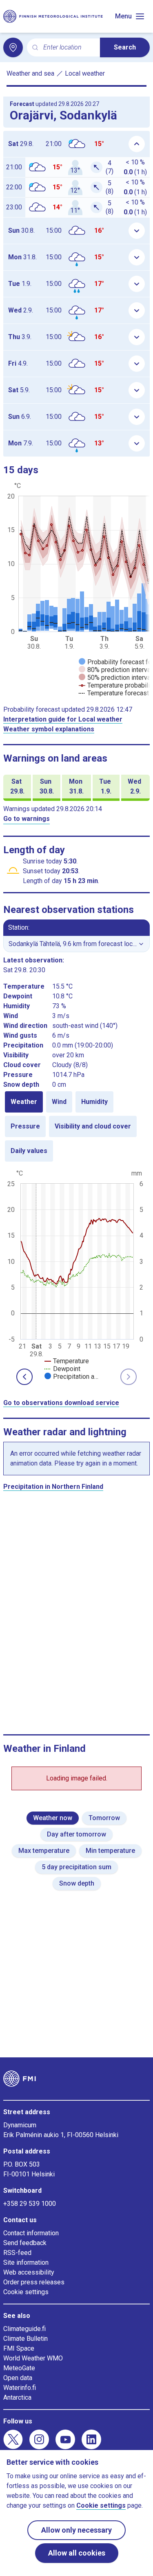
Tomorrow (104, 1818)
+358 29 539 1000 (30, 2204)
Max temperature (44, 1851)
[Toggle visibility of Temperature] (67, 1361)
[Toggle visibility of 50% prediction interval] (115, 678)
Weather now (53, 1818)
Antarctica (17, 2397)
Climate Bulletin (25, 2339)
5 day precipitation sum (76, 1867)
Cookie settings (26, 2292)
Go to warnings (27, 819)
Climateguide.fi (24, 2329)
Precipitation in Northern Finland (53, 1487)
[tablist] (76, 1126)
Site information (26, 2262)
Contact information (31, 2233)
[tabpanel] (76, 1274)
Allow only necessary (76, 2530)
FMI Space (19, 2348)
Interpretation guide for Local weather (63, 719)
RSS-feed (17, 2253)
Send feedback (25, 2243)
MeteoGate (19, 2368)
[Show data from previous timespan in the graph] (24, 1377)
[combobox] (68, 48)
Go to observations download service (61, 1403)
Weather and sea (30, 73)
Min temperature (110, 1851)
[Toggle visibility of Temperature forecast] (114, 693)
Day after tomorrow (76, 1834)
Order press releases (34, 2282)
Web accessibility (29, 2272)
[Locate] (13, 47)
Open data (18, 2378)
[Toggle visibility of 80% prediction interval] (115, 670)
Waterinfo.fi (20, 2388)
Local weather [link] (85, 73)
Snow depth (77, 1883)
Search (125, 47)
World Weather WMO (33, 2358)
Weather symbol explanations (49, 729)
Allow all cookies (77, 2553)
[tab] (24, 1102)
